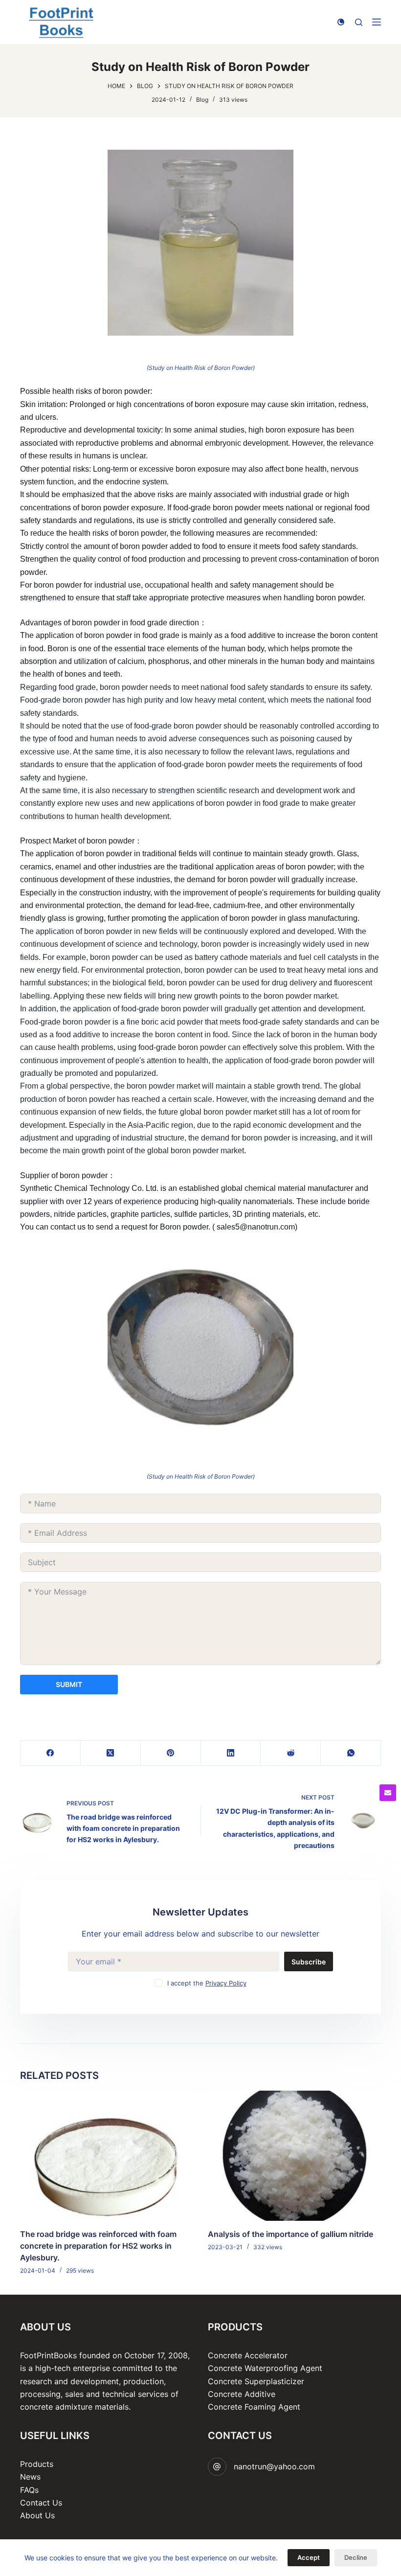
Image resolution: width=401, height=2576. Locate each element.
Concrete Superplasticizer (256, 2381)
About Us (37, 2515)
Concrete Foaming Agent (254, 2407)
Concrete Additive (242, 2394)
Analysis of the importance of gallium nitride (290, 2234)
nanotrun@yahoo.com (274, 2466)
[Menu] (377, 22)
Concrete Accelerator (248, 2355)
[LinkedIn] (231, 1753)
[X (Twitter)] (111, 1753)
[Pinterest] (171, 1753)
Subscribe (309, 1962)
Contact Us (41, 2503)
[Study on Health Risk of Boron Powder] (200, 243)
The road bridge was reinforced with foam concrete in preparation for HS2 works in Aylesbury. (98, 2245)
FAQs (29, 2490)
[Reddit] (291, 1753)
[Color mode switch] (341, 22)
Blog (202, 100)
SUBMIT (69, 1684)
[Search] (359, 22)
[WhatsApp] (351, 1753)
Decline (356, 2557)
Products (37, 2464)
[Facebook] (51, 1753)
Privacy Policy (226, 1983)
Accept (309, 2557)
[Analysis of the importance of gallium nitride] (294, 2156)
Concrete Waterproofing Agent (265, 2368)
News (30, 2477)
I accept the (207, 1983)
